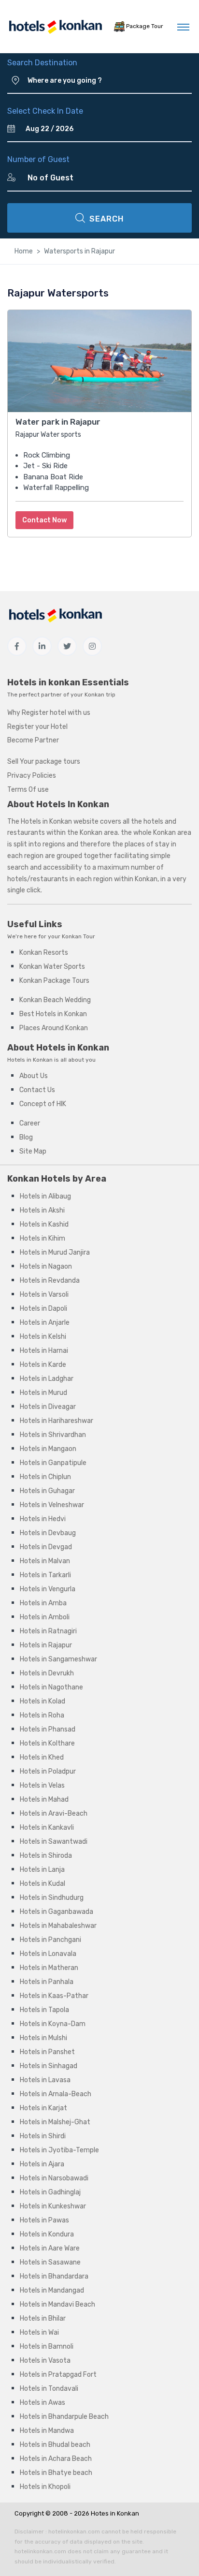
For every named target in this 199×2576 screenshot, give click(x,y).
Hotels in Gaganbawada (57, 1912)
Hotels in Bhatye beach (56, 2473)
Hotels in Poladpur (48, 1771)
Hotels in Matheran (49, 1968)
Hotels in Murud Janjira (55, 1252)
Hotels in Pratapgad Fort (58, 2375)
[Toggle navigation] (183, 27)
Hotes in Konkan (115, 2513)
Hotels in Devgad (46, 1547)
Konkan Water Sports (52, 967)
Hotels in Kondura (47, 2234)
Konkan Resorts (44, 953)
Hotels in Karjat (43, 2108)
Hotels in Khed (42, 1757)
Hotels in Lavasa (45, 2080)
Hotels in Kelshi (43, 1337)
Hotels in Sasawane (50, 2262)
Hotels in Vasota (45, 2361)
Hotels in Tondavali (49, 2389)
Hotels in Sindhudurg (52, 1898)
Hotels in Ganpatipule (53, 1463)
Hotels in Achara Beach (56, 2459)
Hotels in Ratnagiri (48, 1631)
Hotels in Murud (43, 1393)
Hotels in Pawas (44, 2220)
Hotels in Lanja (42, 1870)
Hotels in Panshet (47, 2052)
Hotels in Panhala (47, 1982)
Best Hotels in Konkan (53, 1014)
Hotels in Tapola (44, 2010)
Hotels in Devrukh (47, 1673)
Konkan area (99, 833)
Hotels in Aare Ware (50, 2248)
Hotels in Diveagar (48, 1407)
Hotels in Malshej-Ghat (55, 2122)
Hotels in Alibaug (45, 1196)
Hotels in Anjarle (45, 1323)
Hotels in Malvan (45, 1561)
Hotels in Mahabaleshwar (58, 1926)
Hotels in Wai (39, 2332)
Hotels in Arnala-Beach (56, 2094)
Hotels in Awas (43, 2403)
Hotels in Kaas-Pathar (54, 1996)
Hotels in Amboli (45, 1617)
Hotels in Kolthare (47, 1743)
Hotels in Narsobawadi (54, 2178)
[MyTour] (55, 27)
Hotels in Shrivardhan (53, 1435)
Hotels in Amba (43, 1603)
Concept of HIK (43, 1104)
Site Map (33, 1151)
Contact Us (37, 1090)
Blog (26, 1137)
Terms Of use (28, 790)
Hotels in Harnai (44, 1351)
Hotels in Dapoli (43, 1309)
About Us (34, 1076)
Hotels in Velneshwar (52, 1505)
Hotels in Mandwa (47, 2431)
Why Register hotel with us (49, 713)
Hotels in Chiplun (45, 1477)
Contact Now (44, 520)
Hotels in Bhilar (43, 2318)
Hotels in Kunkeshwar (53, 2206)
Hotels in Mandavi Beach (57, 2304)
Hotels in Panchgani (50, 1940)
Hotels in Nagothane (51, 1687)
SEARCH (107, 219)
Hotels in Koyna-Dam (53, 2024)
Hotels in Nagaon (46, 1266)
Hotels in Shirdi (43, 2136)
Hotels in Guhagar (47, 1491)
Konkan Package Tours (54, 981)
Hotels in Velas (42, 1785)
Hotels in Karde (43, 1365)
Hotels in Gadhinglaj (50, 2192)
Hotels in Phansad (48, 1729)
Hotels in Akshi (42, 1210)
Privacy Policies (32, 776)
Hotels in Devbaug (48, 1533)
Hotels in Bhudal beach (55, 2445)
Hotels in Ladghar (47, 1379)
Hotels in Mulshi (43, 2038)
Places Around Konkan (54, 1028)
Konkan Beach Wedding (55, 1000)
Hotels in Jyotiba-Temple (59, 2150)
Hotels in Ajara (42, 2164)
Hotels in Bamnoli (47, 2347)
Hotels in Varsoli (44, 1295)
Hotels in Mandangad (52, 2290)
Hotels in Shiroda (46, 1856)
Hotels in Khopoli (45, 2487)
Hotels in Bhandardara (54, 2276)
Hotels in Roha (42, 1715)
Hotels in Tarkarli (45, 1575)
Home (24, 251)
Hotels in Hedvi (43, 1519)
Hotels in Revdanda (50, 1281)
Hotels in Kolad (43, 1701)
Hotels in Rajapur (46, 1645)
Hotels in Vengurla (48, 1589)
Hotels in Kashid (44, 1224)
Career (30, 1123)
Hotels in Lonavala (48, 1954)
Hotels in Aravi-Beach (54, 1814)
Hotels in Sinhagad (49, 2066)
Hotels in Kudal (43, 1884)
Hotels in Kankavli (47, 1828)
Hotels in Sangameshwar (58, 1659)
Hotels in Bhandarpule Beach (64, 2417)
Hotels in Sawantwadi (54, 1842)
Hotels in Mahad (44, 1799)
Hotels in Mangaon (48, 1449)
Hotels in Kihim (43, 1238)
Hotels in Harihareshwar (57, 1421)
